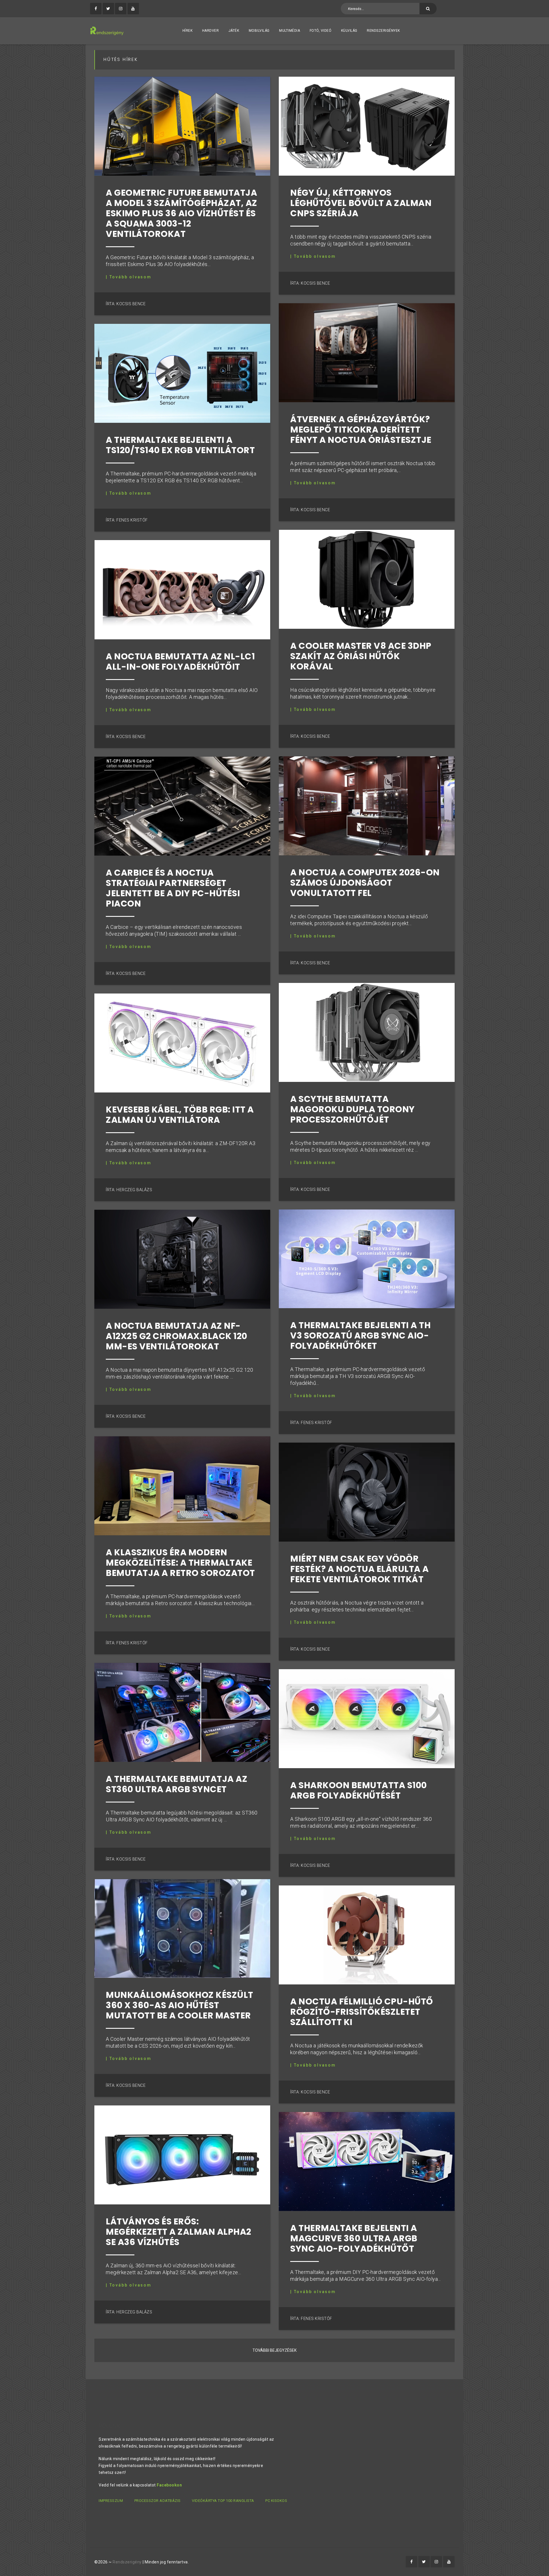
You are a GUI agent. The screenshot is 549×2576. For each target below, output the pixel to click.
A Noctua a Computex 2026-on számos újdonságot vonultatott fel (365, 883)
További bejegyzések (274, 2350)
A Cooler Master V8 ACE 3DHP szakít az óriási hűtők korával (361, 656)
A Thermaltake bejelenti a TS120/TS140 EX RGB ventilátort (180, 445)
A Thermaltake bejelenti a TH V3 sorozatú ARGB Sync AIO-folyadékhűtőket (360, 1335)
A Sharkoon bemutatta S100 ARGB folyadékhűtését (359, 1790)
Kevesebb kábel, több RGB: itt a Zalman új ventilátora (180, 1115)
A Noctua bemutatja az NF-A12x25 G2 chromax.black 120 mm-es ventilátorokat (177, 1336)
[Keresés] (428, 9)
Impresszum (111, 2501)
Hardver (211, 31)
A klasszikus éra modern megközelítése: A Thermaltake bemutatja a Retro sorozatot (180, 1563)
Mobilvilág (259, 31)
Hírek (188, 31)
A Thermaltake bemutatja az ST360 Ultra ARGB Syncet (177, 1784)
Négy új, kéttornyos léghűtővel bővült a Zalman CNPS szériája (361, 203)
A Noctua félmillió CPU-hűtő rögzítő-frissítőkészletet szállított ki (362, 2012)
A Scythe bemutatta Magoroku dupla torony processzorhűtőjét (353, 1109)
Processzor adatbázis (158, 2501)
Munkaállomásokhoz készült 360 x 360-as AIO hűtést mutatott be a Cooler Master (180, 2005)
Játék (234, 31)
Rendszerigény (127, 2562)
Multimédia (290, 31)
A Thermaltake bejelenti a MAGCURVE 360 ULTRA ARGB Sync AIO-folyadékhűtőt (354, 2238)
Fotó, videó (321, 31)
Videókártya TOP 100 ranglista (223, 2501)
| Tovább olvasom (129, 277)
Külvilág (349, 31)
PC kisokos (276, 2501)
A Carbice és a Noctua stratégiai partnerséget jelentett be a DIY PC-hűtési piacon (173, 888)
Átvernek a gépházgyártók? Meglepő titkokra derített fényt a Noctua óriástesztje (361, 430)
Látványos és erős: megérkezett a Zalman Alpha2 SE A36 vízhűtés (179, 2232)
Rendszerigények (383, 31)
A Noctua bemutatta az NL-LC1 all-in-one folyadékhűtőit (180, 662)
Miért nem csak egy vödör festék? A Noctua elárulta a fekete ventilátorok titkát (360, 1569)
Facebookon (169, 2485)
